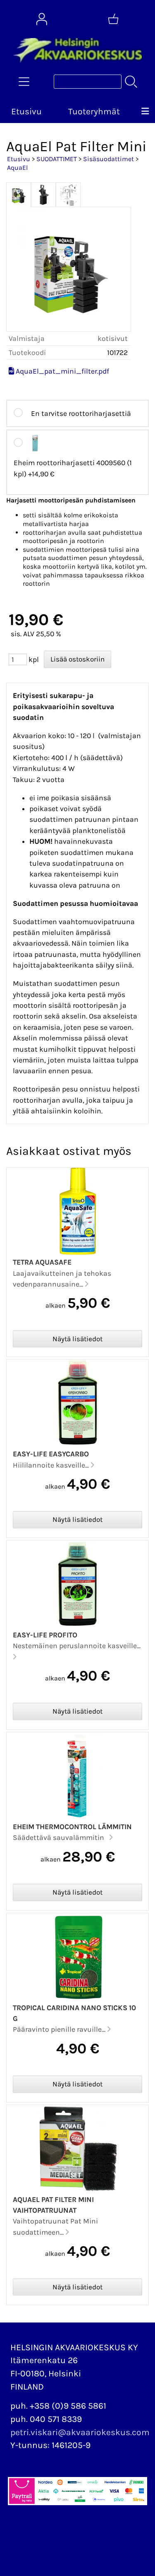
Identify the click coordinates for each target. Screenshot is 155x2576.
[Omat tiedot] (42, 19)
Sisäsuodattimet (108, 159)
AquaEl (17, 168)
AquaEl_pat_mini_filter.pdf (62, 371)
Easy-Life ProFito (45, 1635)
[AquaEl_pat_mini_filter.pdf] (11, 371)
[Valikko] (145, 112)
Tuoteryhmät (94, 111)
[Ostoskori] (113, 19)
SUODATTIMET (57, 159)
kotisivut (113, 338)
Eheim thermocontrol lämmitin (72, 1827)
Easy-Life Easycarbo (51, 1454)
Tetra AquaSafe (42, 1262)
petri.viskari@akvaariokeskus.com (80, 2432)
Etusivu (26, 111)
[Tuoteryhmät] (24, 82)
